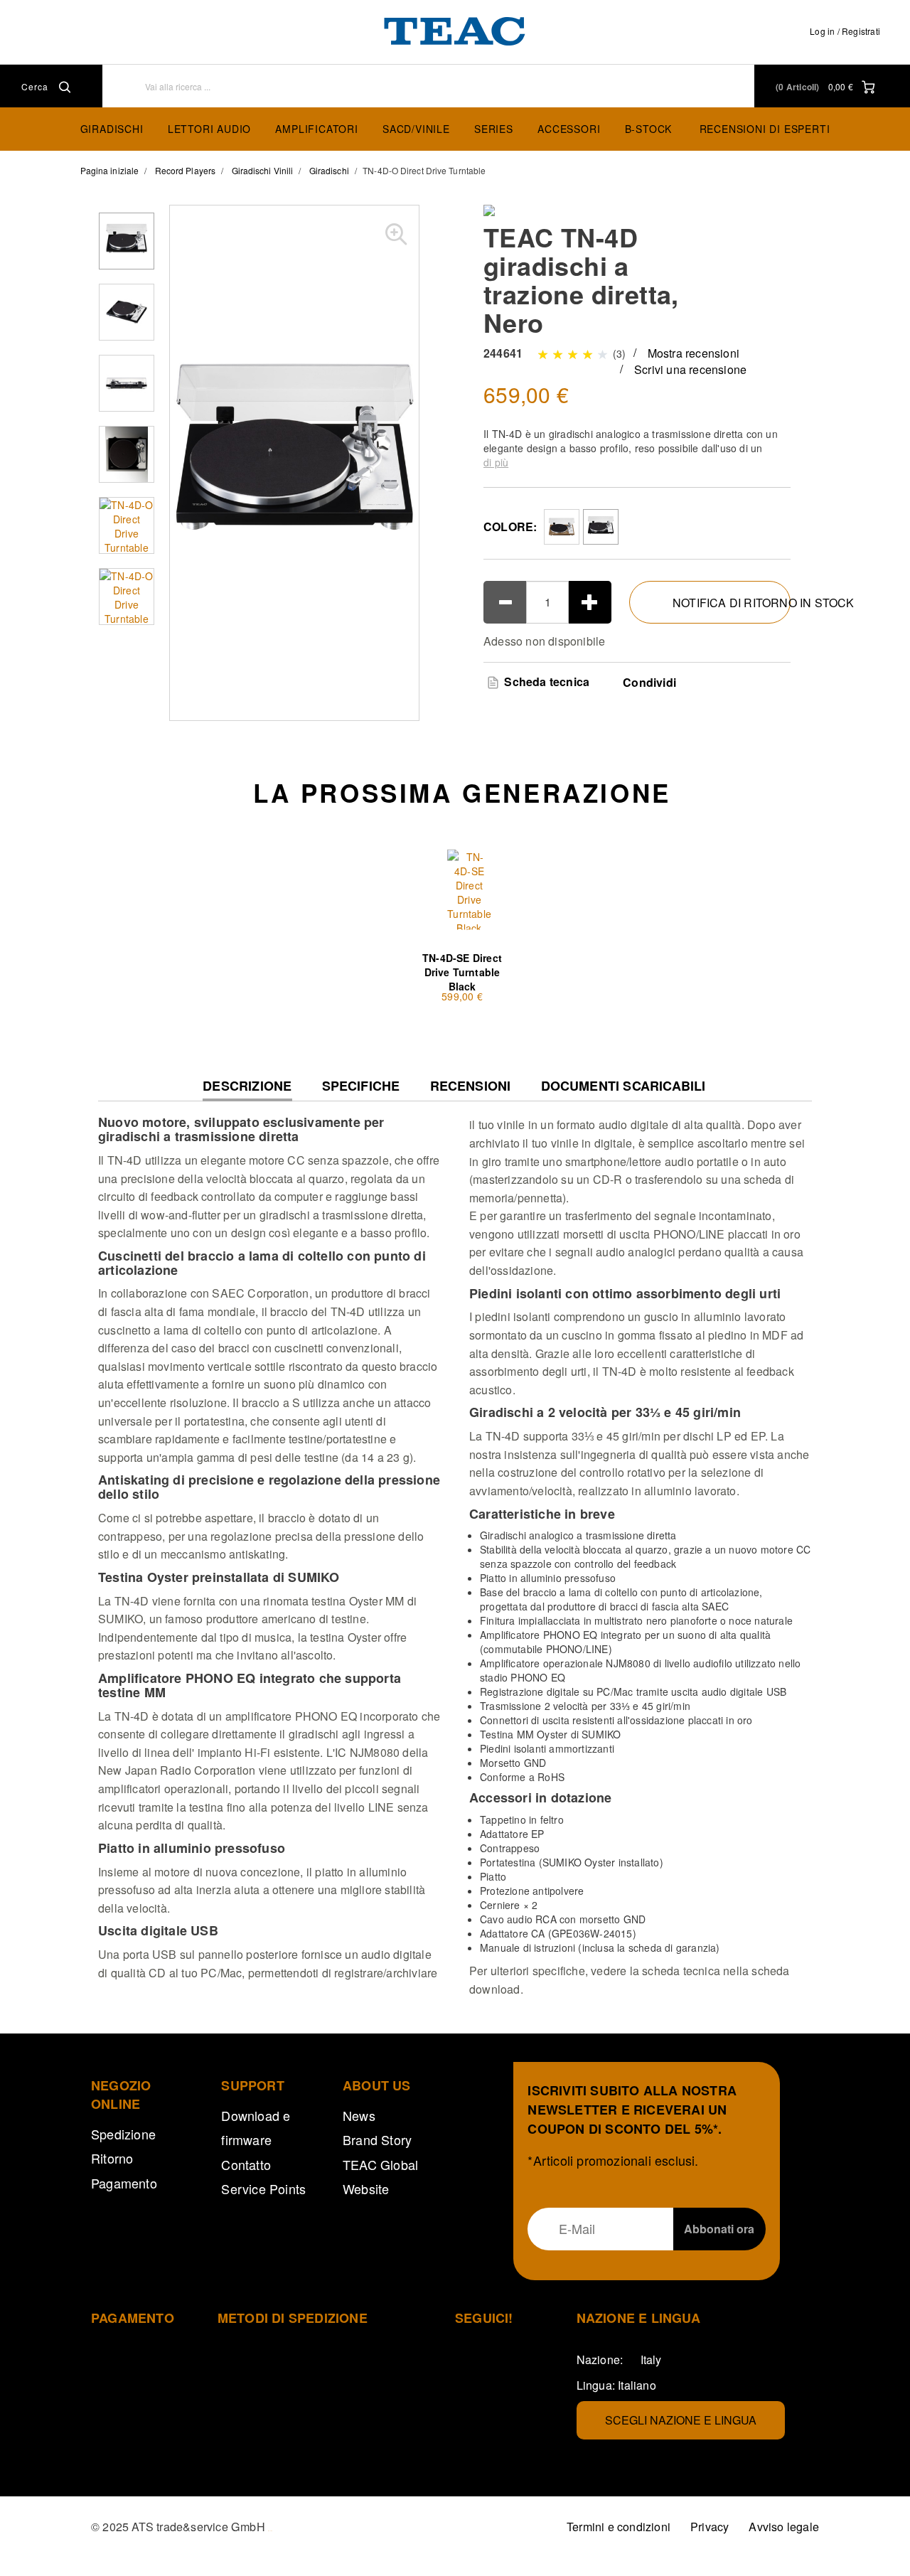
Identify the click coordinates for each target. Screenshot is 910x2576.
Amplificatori (316, 129)
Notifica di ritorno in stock (732, 603)
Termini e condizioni (619, 2527)
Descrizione (247, 1090)
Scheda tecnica (545, 682)
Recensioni (471, 1086)
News (359, 2115)
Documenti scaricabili (623, 1086)
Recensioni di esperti (765, 129)
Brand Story (377, 2139)
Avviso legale (784, 2527)
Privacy (710, 2527)
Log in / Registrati (845, 31)
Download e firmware (256, 2127)
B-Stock (649, 129)
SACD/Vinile (416, 129)
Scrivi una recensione (690, 369)
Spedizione (123, 2134)
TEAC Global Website (380, 2176)
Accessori (569, 129)
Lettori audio (209, 129)
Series (494, 129)
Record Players (185, 170)
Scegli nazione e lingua (681, 2420)
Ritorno (112, 2158)
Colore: (510, 527)
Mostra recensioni (694, 353)
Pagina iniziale (110, 170)
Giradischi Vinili (263, 170)
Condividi (649, 683)
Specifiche (361, 1086)
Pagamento (124, 2183)
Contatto (246, 2164)
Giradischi (112, 129)
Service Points (263, 2188)
